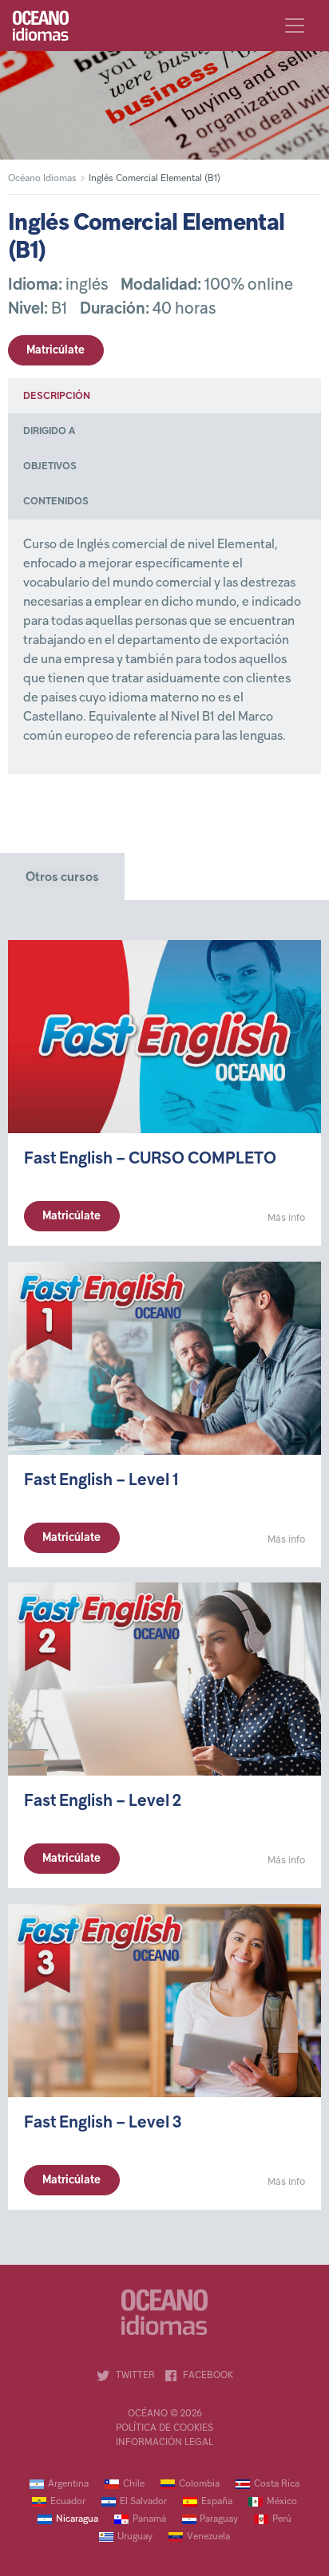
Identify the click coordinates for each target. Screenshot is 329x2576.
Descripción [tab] (57, 397)
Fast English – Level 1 (101, 1480)
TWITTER (135, 2376)
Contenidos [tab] (56, 502)
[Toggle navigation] (295, 26)
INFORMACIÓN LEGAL (164, 2443)
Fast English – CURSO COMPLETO (150, 1159)
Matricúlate (55, 351)
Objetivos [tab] (50, 467)
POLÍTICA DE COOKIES (164, 2428)
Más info (286, 1219)
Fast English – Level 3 (103, 2122)
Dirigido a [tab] (49, 432)
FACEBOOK (208, 2376)
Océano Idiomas (42, 179)
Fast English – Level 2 (103, 1802)
